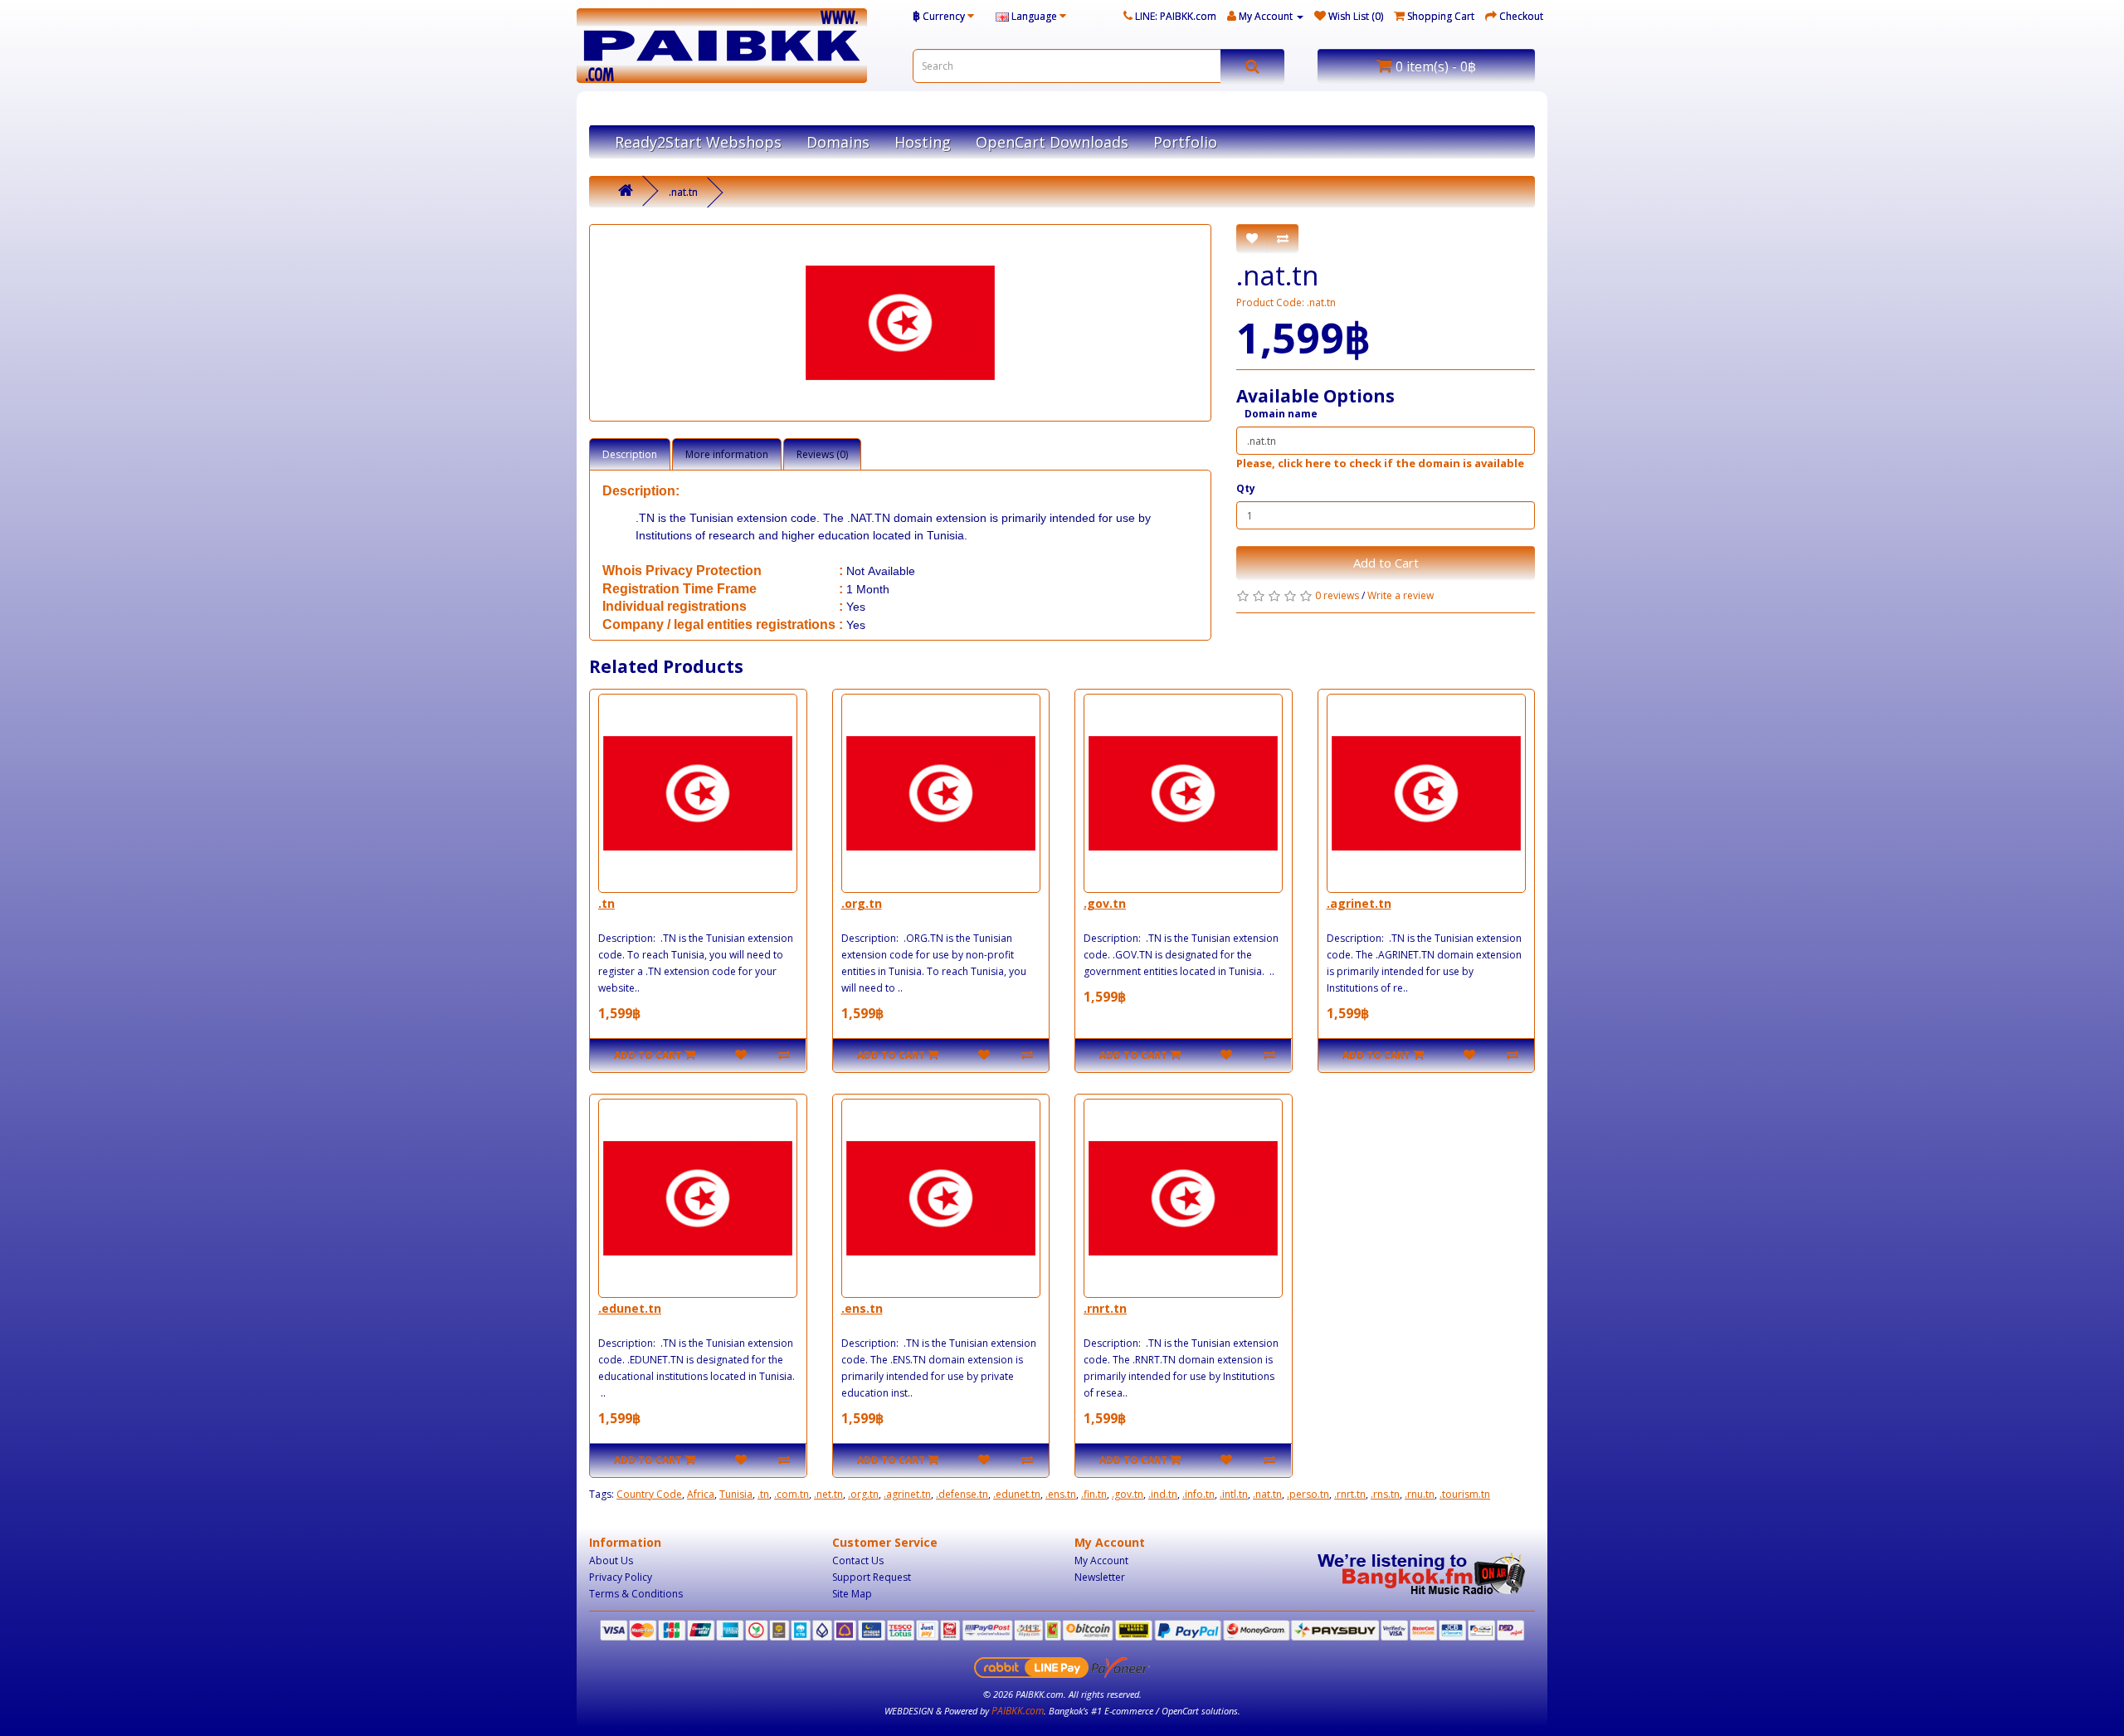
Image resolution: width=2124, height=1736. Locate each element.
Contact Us (858, 1560)
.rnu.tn (1420, 1494)
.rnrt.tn (1105, 1308)
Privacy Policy (621, 1577)
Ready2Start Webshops (698, 142)
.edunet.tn (630, 1308)
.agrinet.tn (1359, 903)
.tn (607, 903)
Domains (838, 142)
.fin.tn (1094, 1494)
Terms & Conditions (636, 1594)
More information (727, 454)
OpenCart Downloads (1052, 142)
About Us (611, 1560)
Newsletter (1100, 1577)
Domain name (1281, 414)
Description (630, 454)
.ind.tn (1163, 1494)
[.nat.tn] (900, 323)
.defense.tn (962, 1494)
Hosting (923, 142)
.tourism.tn (1465, 1494)
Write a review (1401, 595)
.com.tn (792, 1494)
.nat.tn (683, 192)
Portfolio (1185, 142)
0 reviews (1337, 595)
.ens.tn (862, 1308)
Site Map (852, 1594)
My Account (1101, 1560)
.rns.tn (1385, 1494)
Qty (1246, 488)
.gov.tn (1105, 903)
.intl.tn (1234, 1494)
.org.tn (862, 903)
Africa (701, 1494)
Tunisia (736, 1494)
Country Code (649, 1494)
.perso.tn (1308, 1494)
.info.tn (1198, 1494)
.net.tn (828, 1494)
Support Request (872, 1577)
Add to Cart (1386, 563)
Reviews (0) (822, 454)
